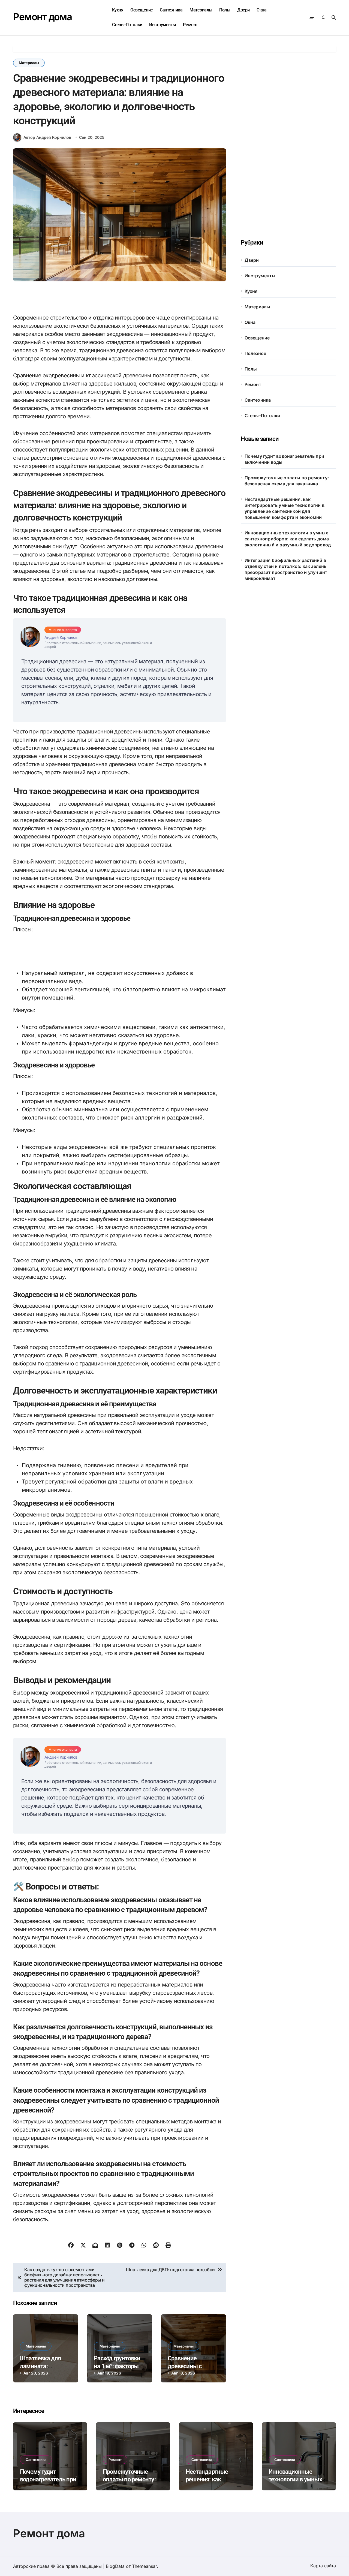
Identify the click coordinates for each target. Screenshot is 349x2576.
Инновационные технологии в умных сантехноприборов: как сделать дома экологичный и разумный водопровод (288, 539)
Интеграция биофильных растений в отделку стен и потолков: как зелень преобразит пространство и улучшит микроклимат (286, 569)
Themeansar (144, 2566)
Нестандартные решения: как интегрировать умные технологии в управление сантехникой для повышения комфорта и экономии (285, 508)
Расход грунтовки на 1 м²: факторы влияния (117, 2366)
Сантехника (171, 10)
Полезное (255, 353)
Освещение (142, 10)
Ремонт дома (42, 17)
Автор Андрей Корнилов (47, 137)
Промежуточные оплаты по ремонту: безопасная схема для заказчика (287, 481)
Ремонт (190, 25)
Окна (261, 10)
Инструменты (163, 25)
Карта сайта (323, 2566)
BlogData (115, 2566)
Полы (225, 10)
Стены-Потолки (127, 25)
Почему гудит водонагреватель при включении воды (284, 459)
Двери (243, 10)
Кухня (118, 10)
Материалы (201, 10)
